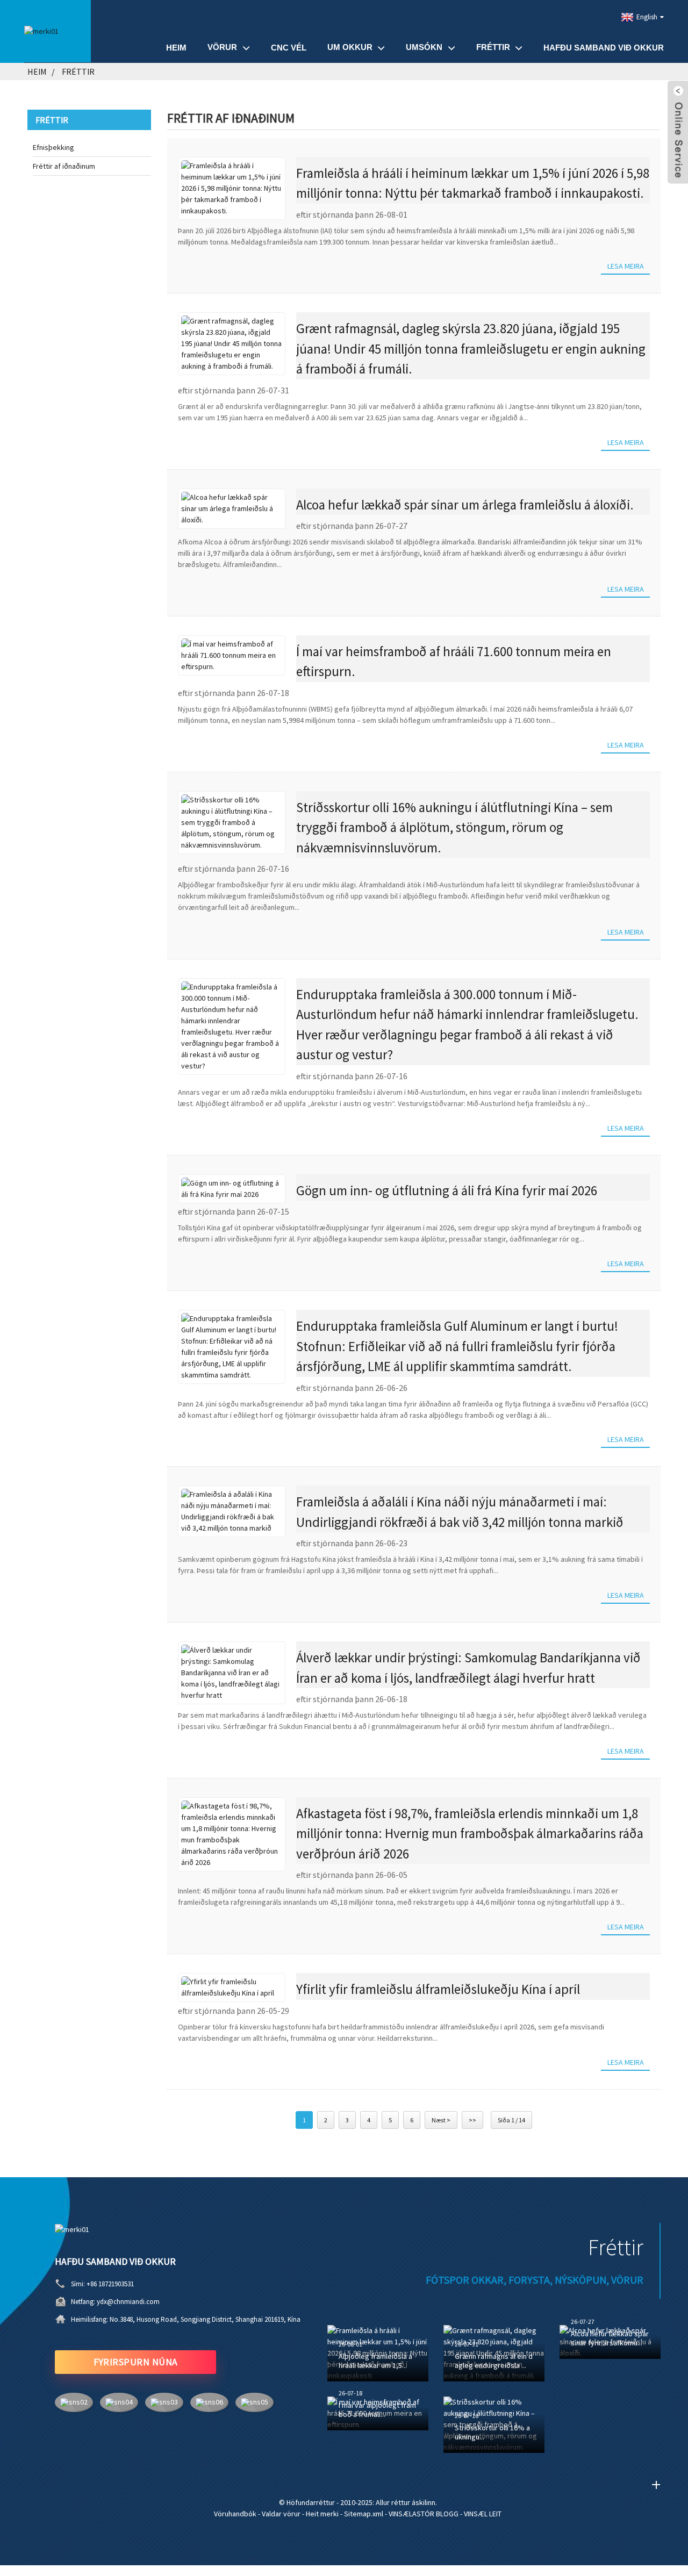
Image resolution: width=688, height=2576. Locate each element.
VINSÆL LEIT (483, 2514)
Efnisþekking (53, 147)
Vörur (222, 47)
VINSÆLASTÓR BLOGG (424, 2514)
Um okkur (350, 47)
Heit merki (322, 2514)
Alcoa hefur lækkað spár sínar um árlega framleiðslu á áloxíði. (465, 505)
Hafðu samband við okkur (604, 48)
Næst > (441, 2120)
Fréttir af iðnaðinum (64, 166)
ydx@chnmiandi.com (128, 2302)
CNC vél (289, 48)
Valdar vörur (281, 2514)
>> (472, 2120)
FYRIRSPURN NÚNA (136, 2362)
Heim (176, 48)
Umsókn (424, 47)
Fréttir (493, 47)
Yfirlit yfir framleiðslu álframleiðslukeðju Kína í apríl (438, 1989)
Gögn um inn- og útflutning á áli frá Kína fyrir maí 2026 (447, 1190)
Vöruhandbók (235, 2514)
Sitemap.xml (364, 2514)
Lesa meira (626, 266)
